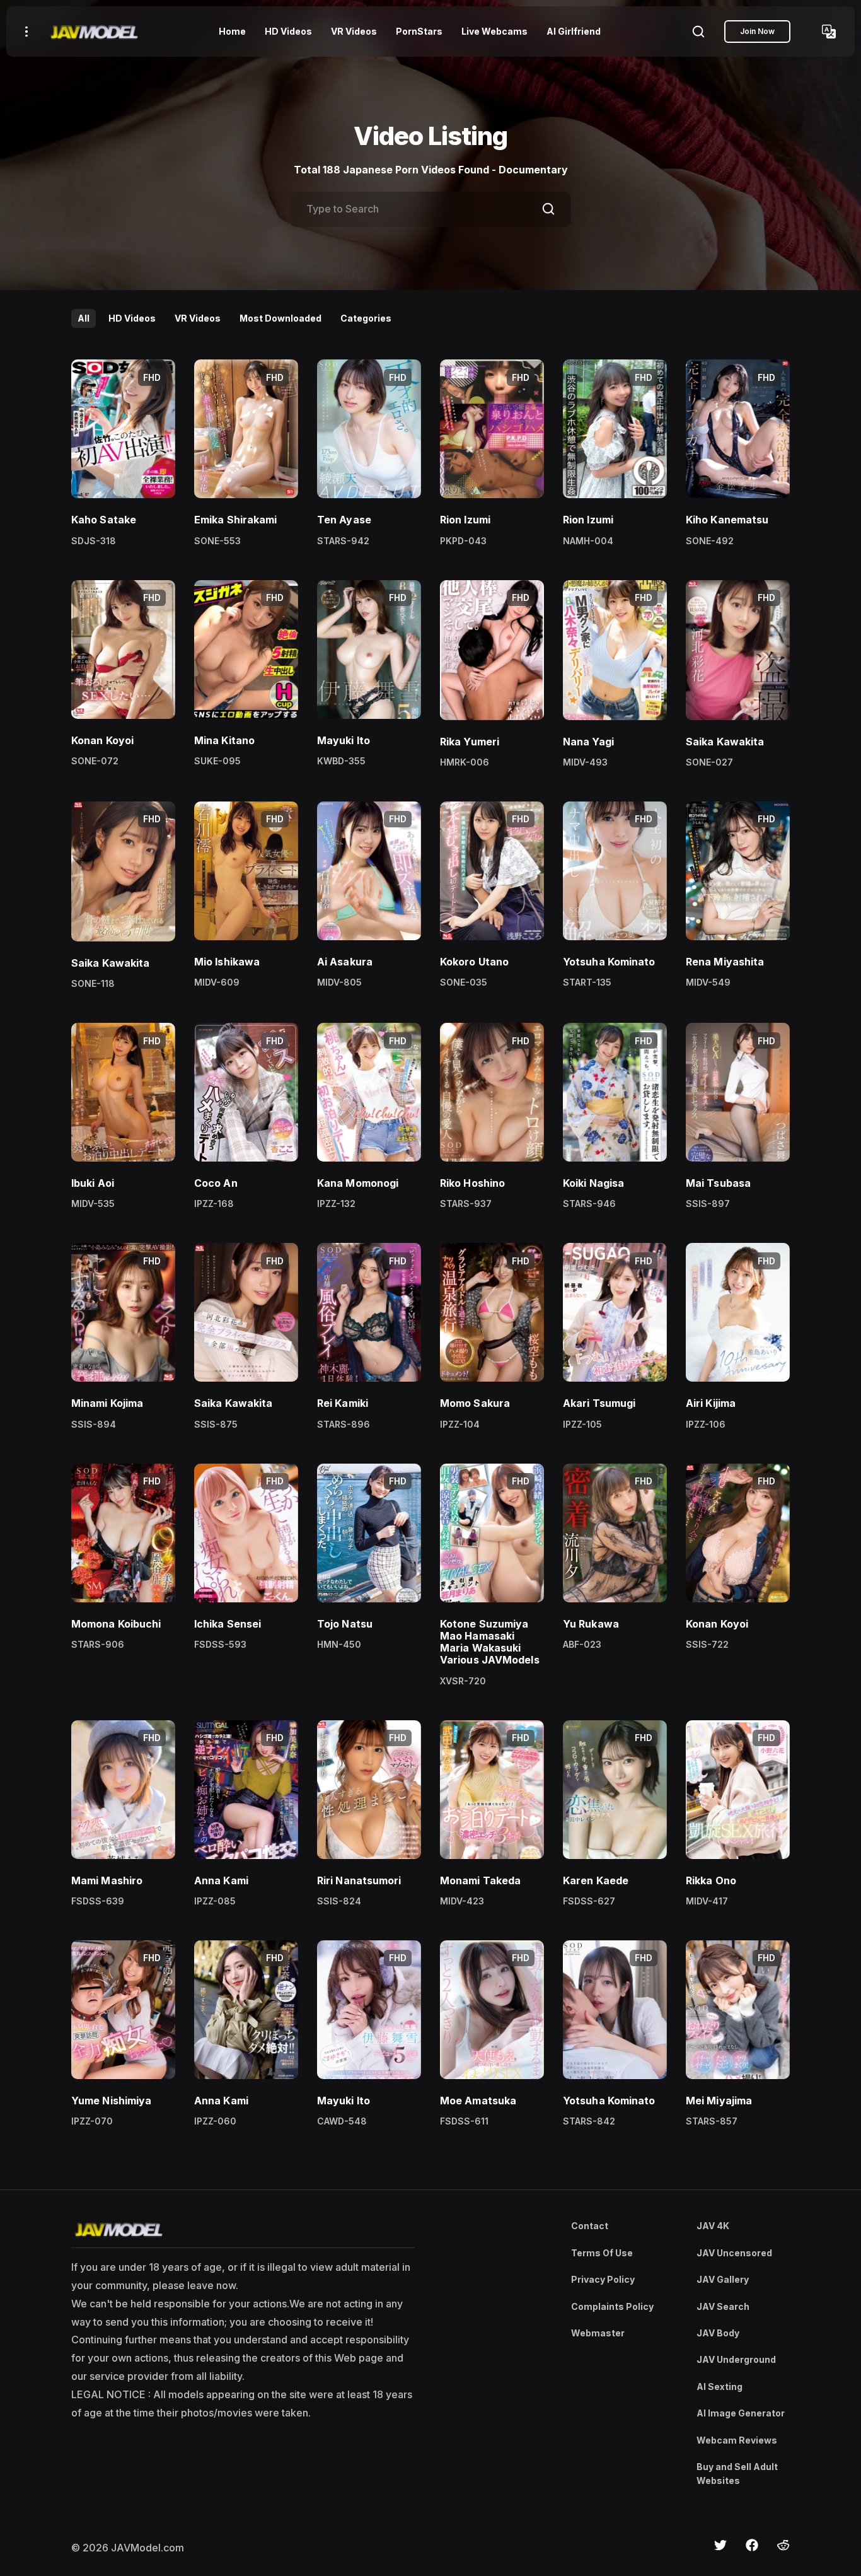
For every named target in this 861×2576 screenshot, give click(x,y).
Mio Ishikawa (227, 962)
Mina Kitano (224, 740)
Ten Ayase (344, 520)
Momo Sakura (475, 1403)
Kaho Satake (104, 520)
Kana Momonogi (358, 1183)
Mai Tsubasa (718, 1183)
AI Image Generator (741, 2413)
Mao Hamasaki (477, 1636)
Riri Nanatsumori (359, 1880)
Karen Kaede (596, 1880)
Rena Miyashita (725, 962)
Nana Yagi (588, 742)
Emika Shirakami (236, 520)
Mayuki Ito (344, 740)
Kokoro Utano (474, 962)
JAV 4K (713, 2226)
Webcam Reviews (737, 2440)
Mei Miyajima (719, 2101)
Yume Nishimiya (111, 2101)
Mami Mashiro (107, 1880)
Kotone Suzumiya (484, 1624)
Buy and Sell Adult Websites (737, 2474)
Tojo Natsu (345, 1624)
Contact (590, 2226)
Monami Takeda (480, 1880)
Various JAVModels (490, 1660)
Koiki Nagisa (593, 1183)
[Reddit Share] (783, 2545)
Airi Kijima (711, 1403)
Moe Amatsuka (478, 2101)
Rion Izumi (465, 520)
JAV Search (723, 2306)
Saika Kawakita (725, 742)
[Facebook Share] (752, 2545)
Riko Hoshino (472, 1183)
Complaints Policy (612, 2306)
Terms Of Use (602, 2253)
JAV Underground (736, 2359)
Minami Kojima (107, 1403)
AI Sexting (719, 2387)
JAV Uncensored (734, 2253)
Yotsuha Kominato (609, 962)
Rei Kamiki (343, 1403)
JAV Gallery (723, 2279)
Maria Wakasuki (480, 1648)
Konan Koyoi (102, 740)
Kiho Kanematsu (727, 520)
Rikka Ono (711, 1880)
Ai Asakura (345, 962)
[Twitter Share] (720, 2545)
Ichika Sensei (228, 1624)
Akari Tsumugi (599, 1403)
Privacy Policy (603, 2279)
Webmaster (598, 2333)
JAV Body (718, 2333)
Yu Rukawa (591, 1624)
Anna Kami (221, 1880)
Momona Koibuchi (116, 1624)
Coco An (216, 1183)
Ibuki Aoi (93, 1183)
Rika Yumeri (470, 742)
